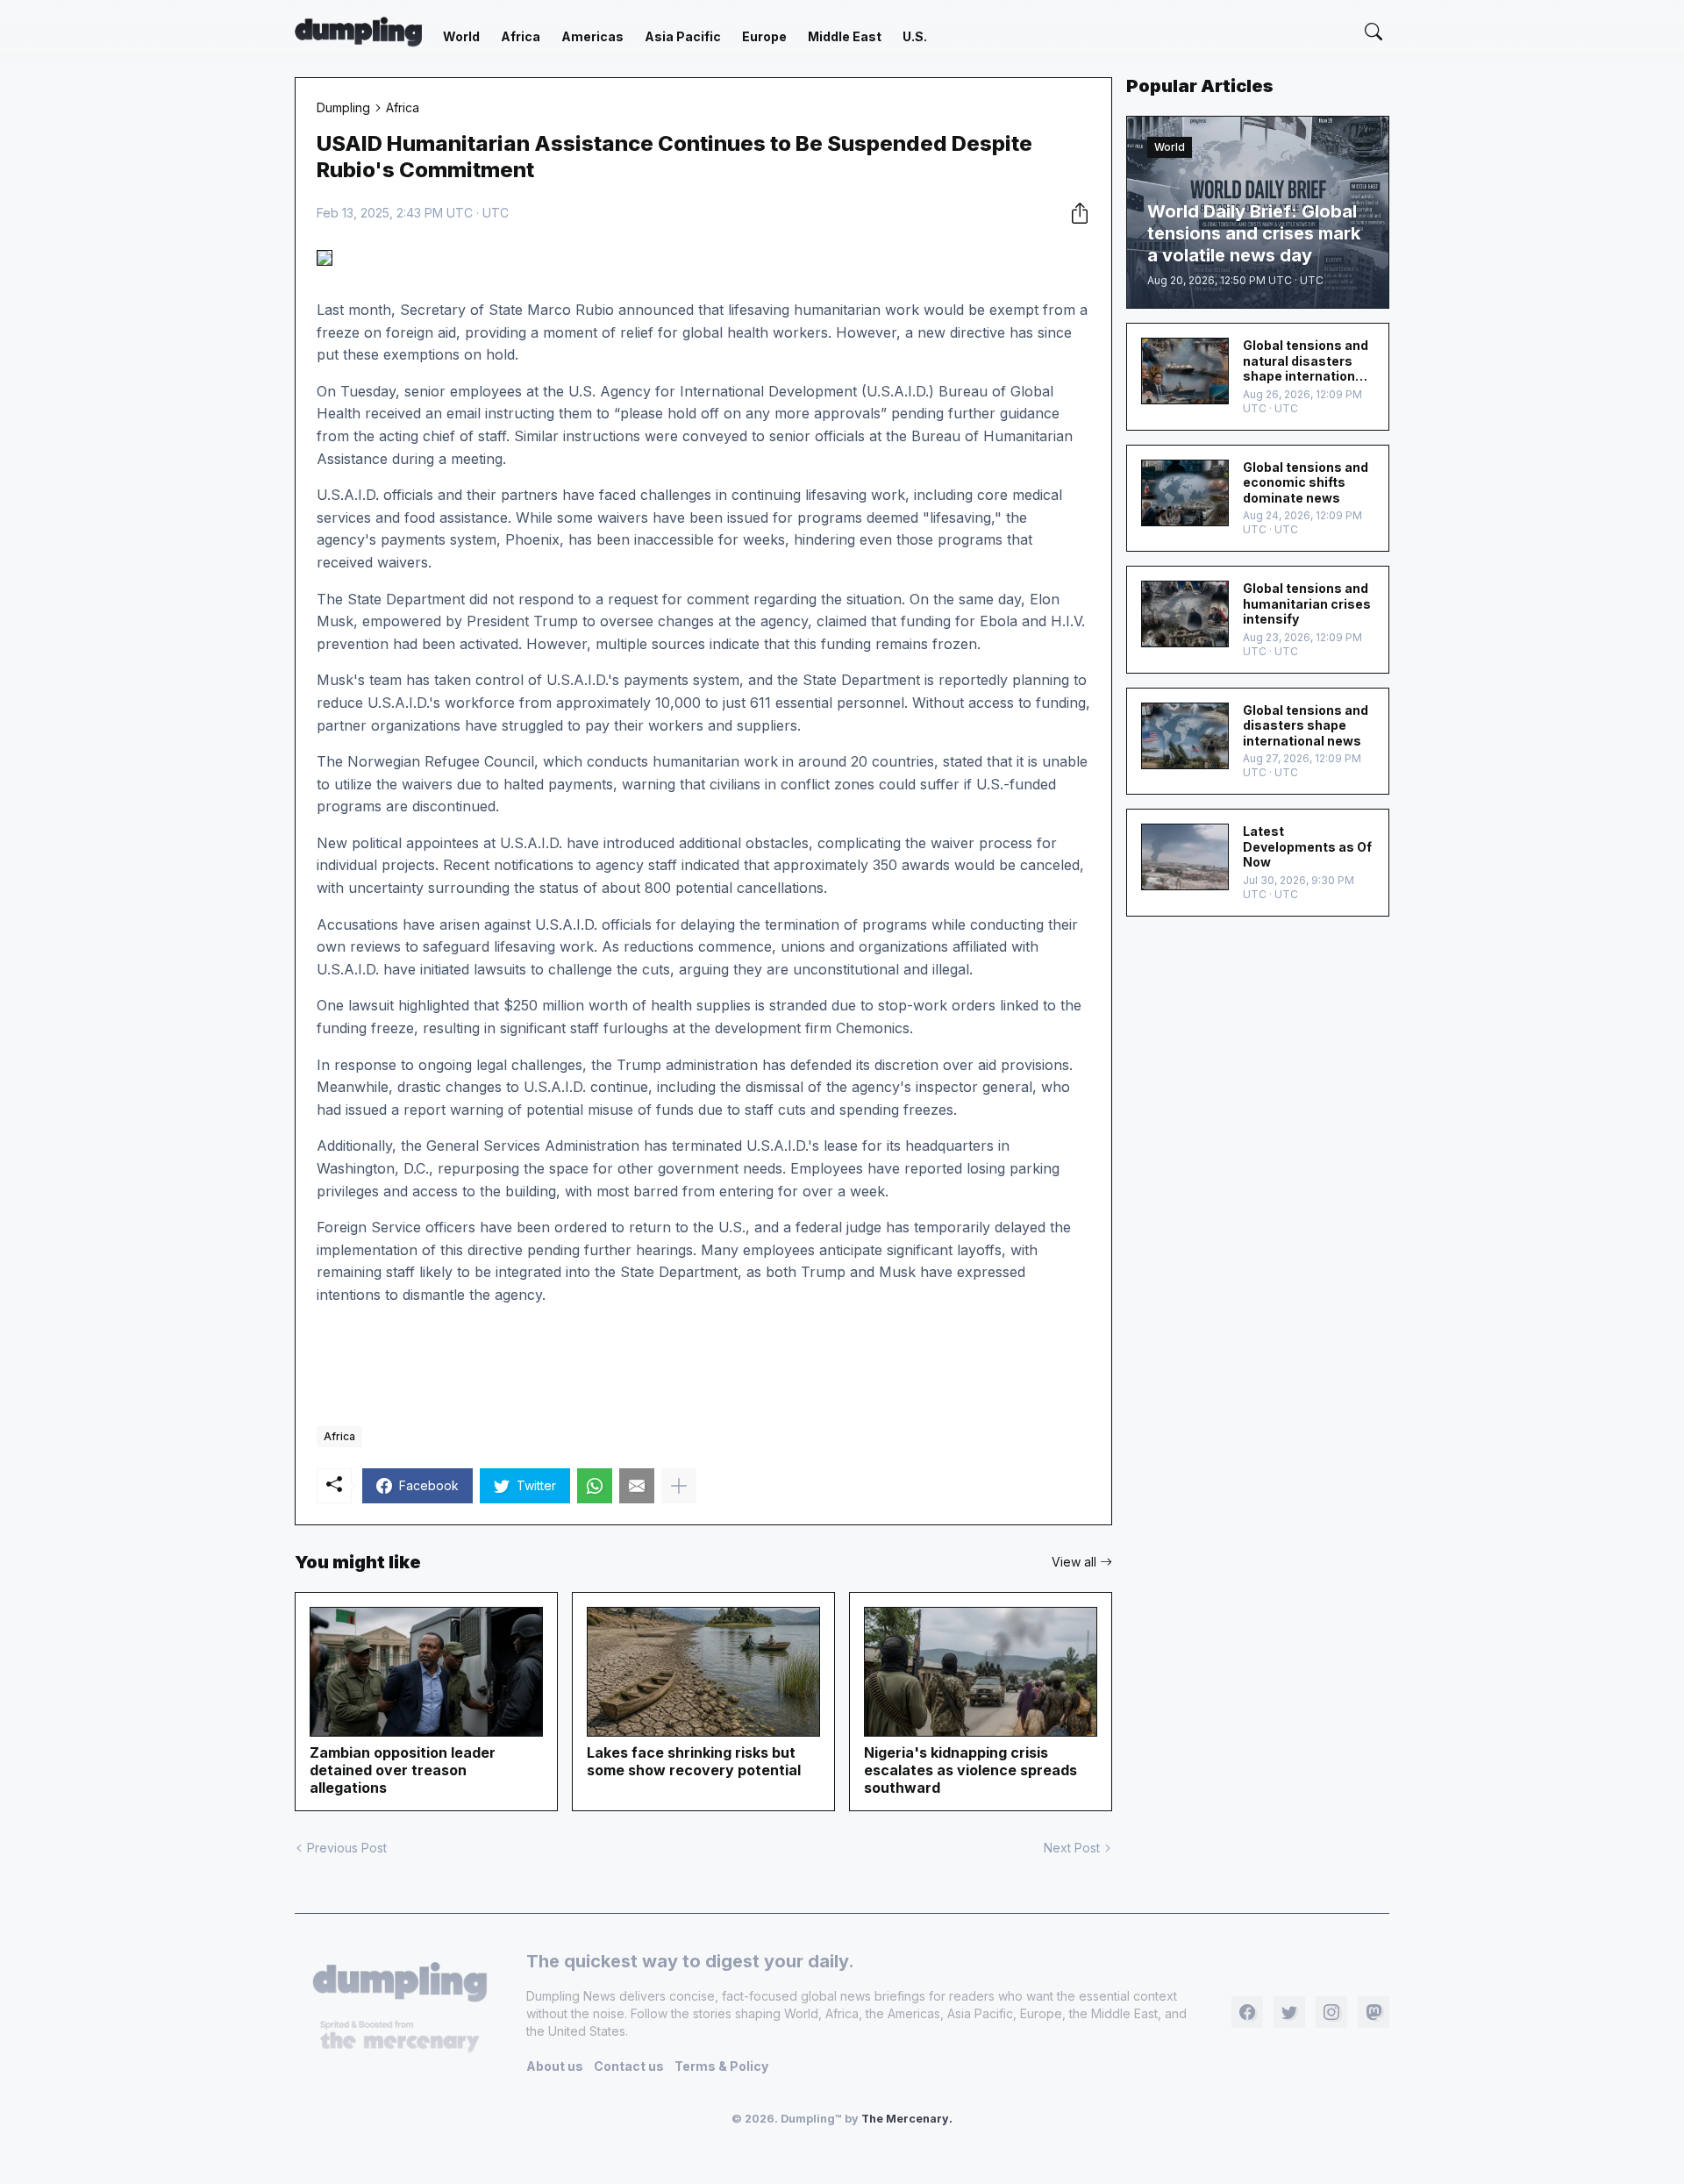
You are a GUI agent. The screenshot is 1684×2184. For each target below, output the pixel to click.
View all (1074, 1562)
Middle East (845, 36)
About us (555, 2066)
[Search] (1374, 32)
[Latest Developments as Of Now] (1185, 857)
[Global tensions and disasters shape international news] (1185, 736)
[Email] (637, 1486)
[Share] (1074, 213)
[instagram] (1331, 2012)
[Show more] (679, 1486)
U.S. (915, 36)
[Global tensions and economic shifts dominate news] (1185, 493)
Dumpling (343, 107)
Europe (764, 36)
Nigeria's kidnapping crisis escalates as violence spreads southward (970, 1770)
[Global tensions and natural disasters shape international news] (1185, 371)
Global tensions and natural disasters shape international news (1306, 361)
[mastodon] (1374, 2012)
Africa (521, 36)
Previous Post (347, 1848)
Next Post (1072, 1848)
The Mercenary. (907, 2119)
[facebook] (1247, 2012)
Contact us (629, 2066)
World (461, 36)
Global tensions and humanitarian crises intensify (1307, 603)
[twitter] (1289, 2012)
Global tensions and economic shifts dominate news (1306, 482)
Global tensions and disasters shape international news (1306, 725)
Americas (592, 36)
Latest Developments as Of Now (1307, 846)
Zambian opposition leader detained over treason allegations (403, 1770)
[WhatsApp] (595, 1486)
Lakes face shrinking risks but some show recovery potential (694, 1761)
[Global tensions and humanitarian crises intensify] (1185, 614)
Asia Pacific (683, 36)
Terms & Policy (721, 2066)
